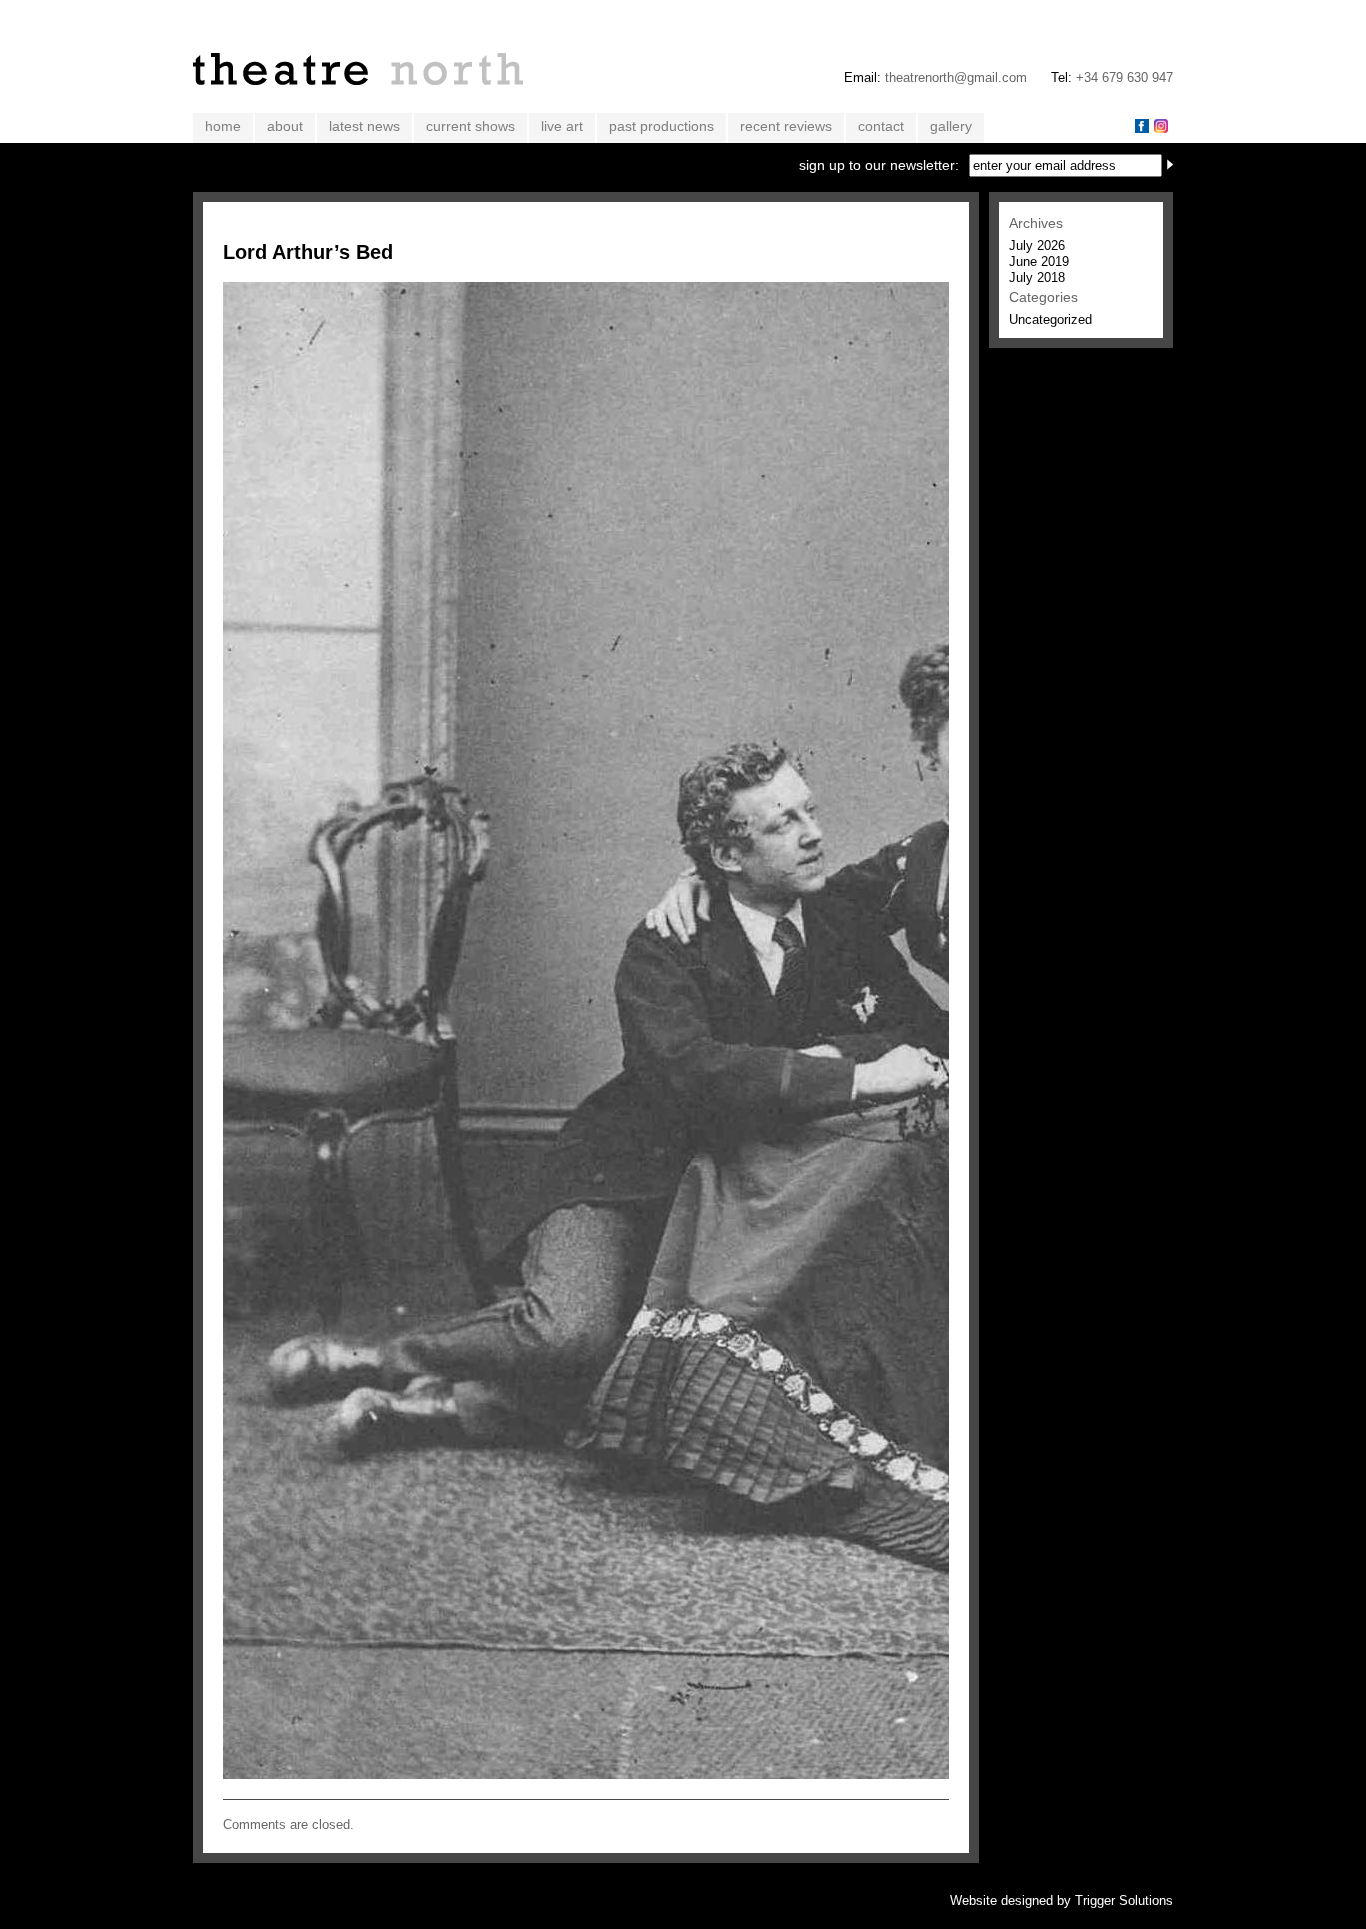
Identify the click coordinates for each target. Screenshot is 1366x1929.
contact (881, 126)
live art (562, 126)
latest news (364, 126)
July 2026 (1037, 245)
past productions (661, 126)
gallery (951, 126)
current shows (470, 126)
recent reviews (786, 126)
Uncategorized (1050, 319)
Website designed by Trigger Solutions (1061, 1900)
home (223, 126)
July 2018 (1037, 277)
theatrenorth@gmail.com (956, 77)
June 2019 (1039, 261)
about (285, 126)
